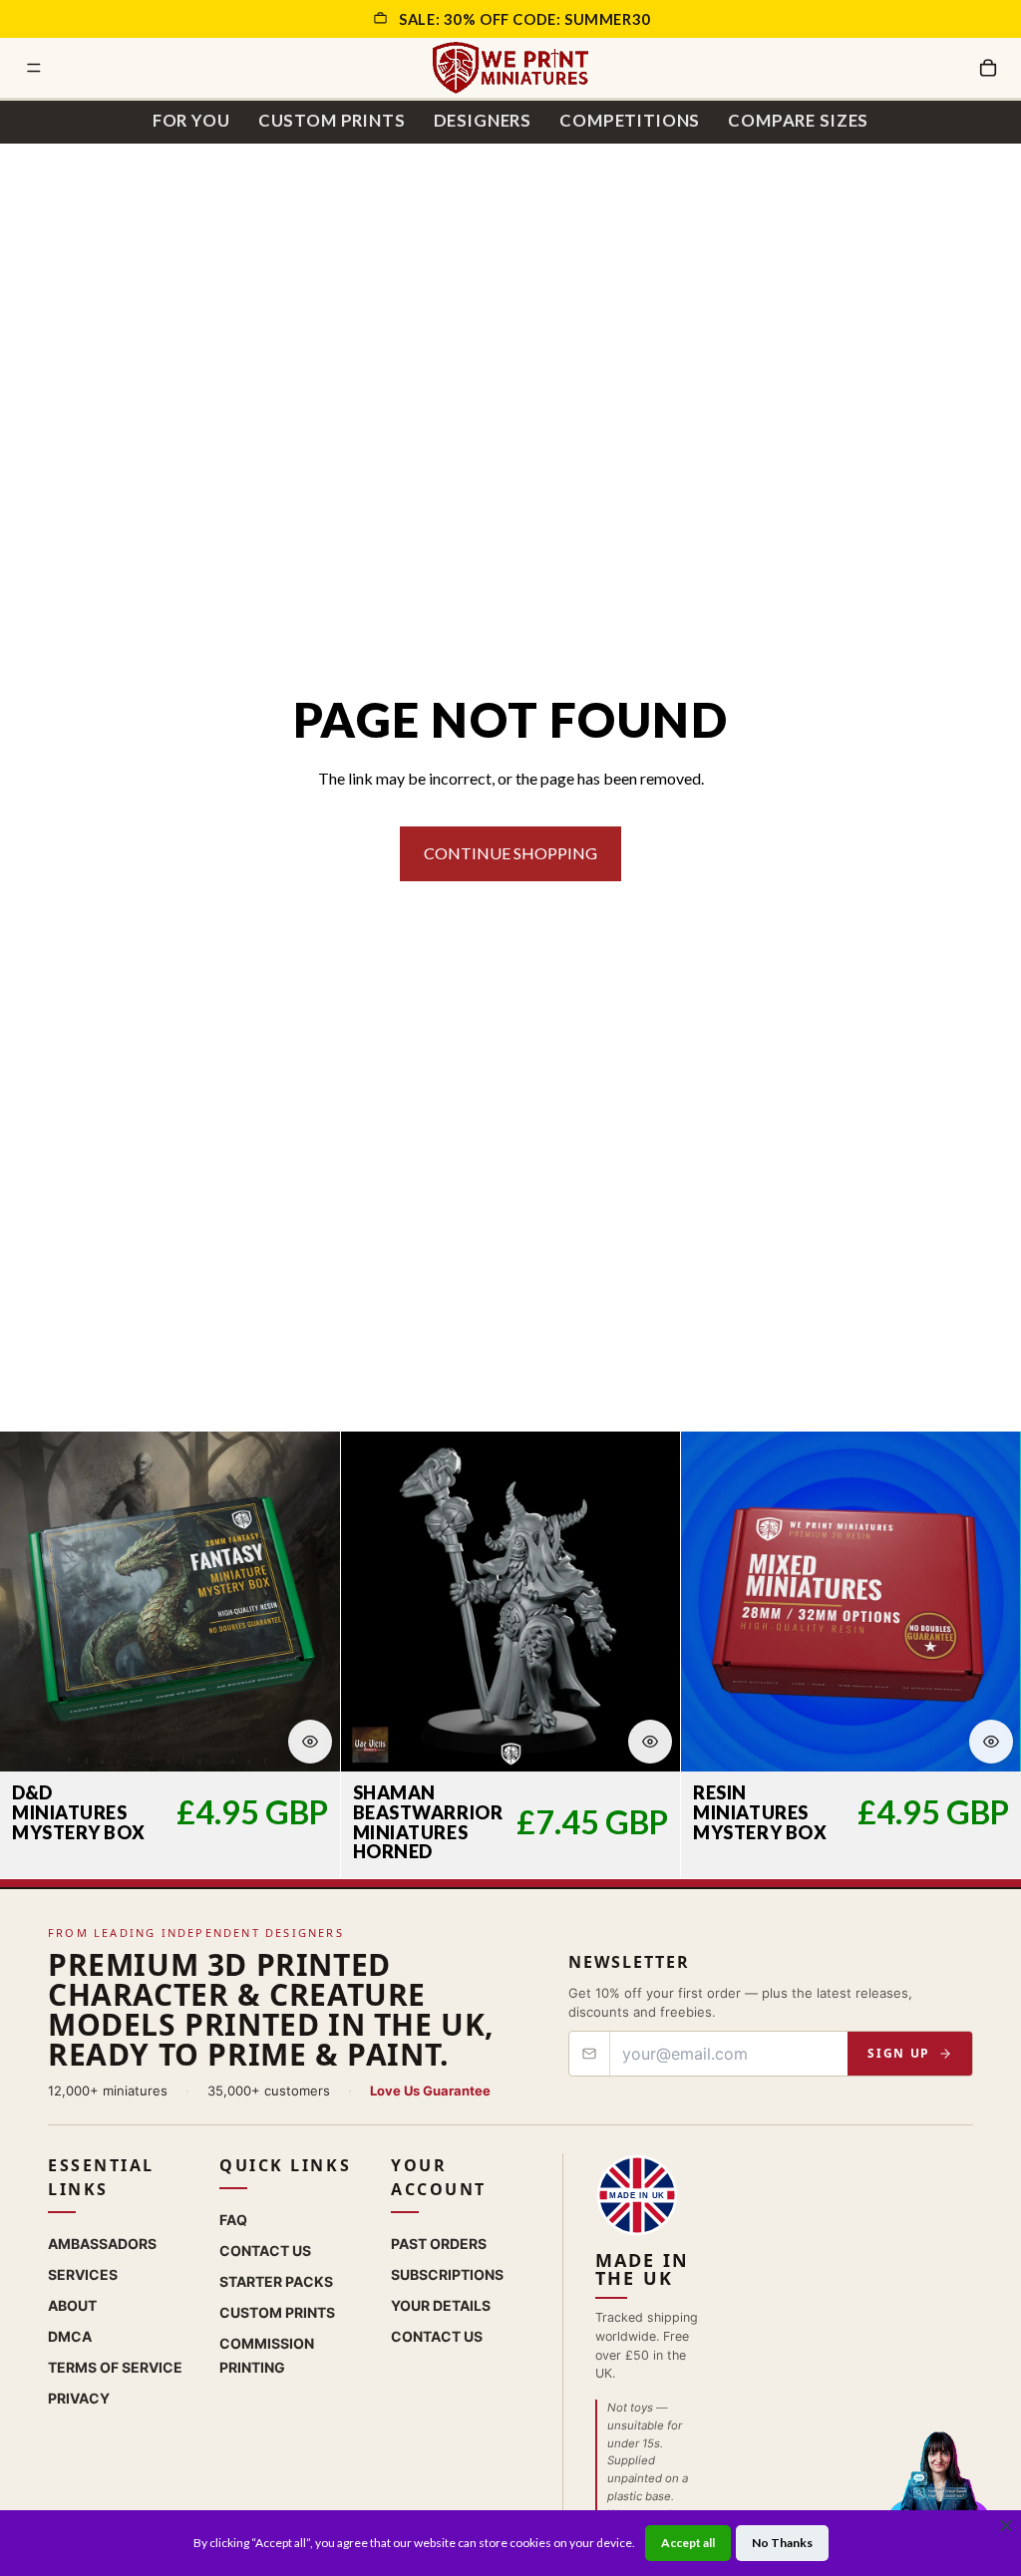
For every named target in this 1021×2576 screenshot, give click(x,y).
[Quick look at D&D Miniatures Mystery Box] (310, 1742)
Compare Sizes (798, 120)
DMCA (70, 2336)
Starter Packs (276, 2281)
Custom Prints (332, 120)
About (72, 2305)
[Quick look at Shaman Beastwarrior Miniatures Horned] (650, 1742)
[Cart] (988, 68)
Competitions (630, 120)
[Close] (1006, 2525)
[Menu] (34, 68)
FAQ (233, 2220)
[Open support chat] (939, 2491)
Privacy (79, 2398)
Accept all (688, 2543)
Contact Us (265, 2251)
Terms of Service (115, 2367)
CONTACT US (437, 2336)
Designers (483, 120)
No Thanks (782, 2543)
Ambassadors (102, 2244)
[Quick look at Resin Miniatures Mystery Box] (991, 1742)
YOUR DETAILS (441, 2305)
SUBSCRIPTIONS (447, 2274)
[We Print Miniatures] (510, 68)
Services (83, 2274)
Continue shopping (510, 853)
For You (191, 120)
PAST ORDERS (439, 2244)
